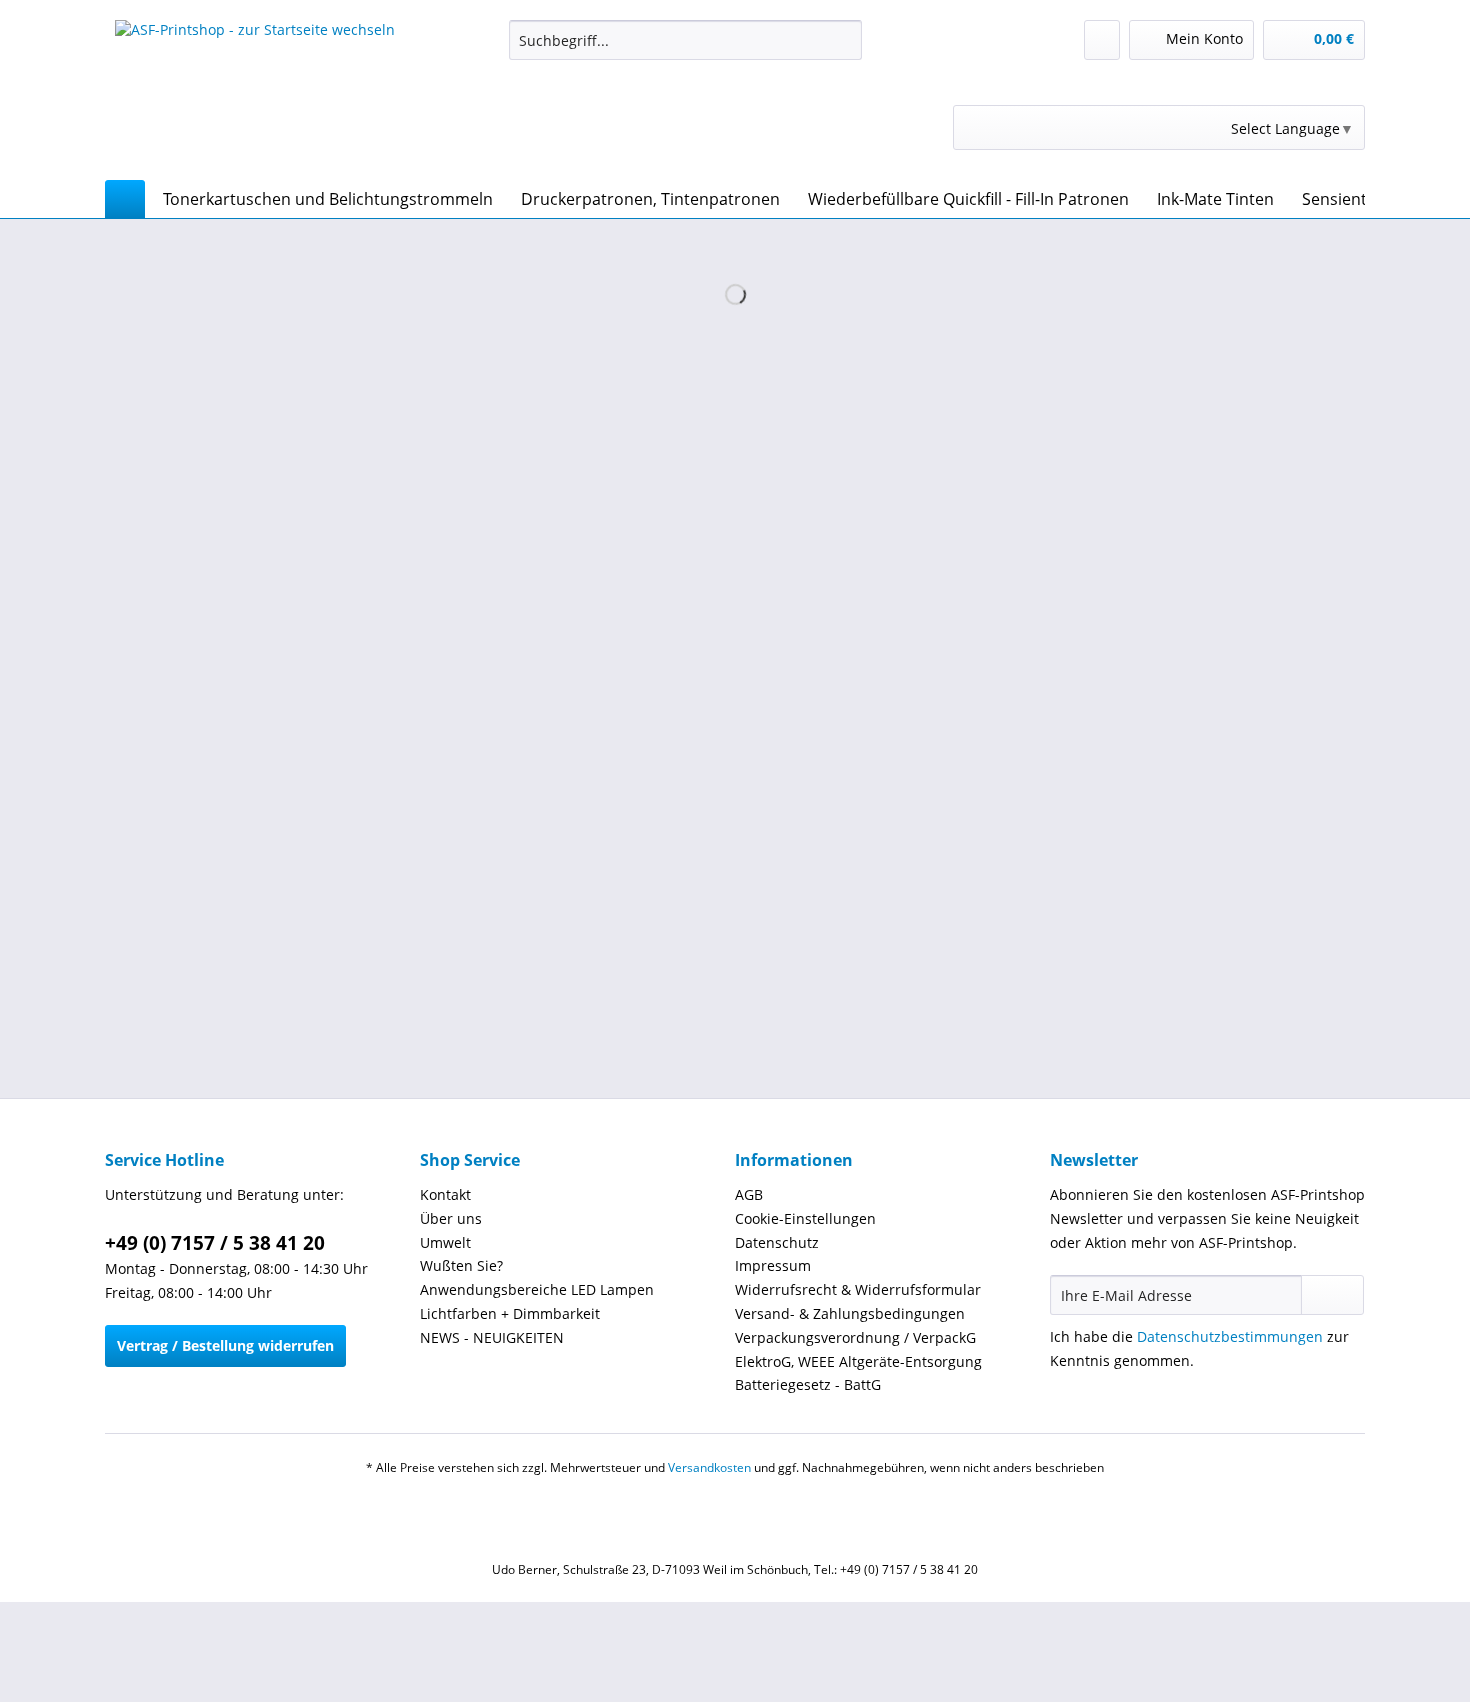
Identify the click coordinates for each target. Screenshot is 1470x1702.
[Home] (125, 199)
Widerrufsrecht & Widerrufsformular (858, 1289)
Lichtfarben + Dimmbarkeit (510, 1313)
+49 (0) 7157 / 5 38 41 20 (215, 1243)
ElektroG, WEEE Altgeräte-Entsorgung (858, 1361)
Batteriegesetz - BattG (808, 1384)
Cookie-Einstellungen (805, 1218)
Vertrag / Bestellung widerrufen (225, 1345)
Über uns (451, 1218)
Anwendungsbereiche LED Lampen (537, 1289)
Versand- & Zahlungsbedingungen (850, 1313)
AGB (749, 1194)
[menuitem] (685, 49)
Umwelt (445, 1242)
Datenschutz (777, 1242)
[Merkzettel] (1102, 40)
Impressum (773, 1265)
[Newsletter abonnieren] (1332, 1295)
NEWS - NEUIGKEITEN (492, 1337)
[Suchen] (843, 40)
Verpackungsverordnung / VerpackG (855, 1337)
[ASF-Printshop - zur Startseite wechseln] (255, 95)
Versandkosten (709, 1467)
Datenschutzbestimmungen (1230, 1336)
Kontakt (445, 1194)
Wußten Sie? (461, 1265)
